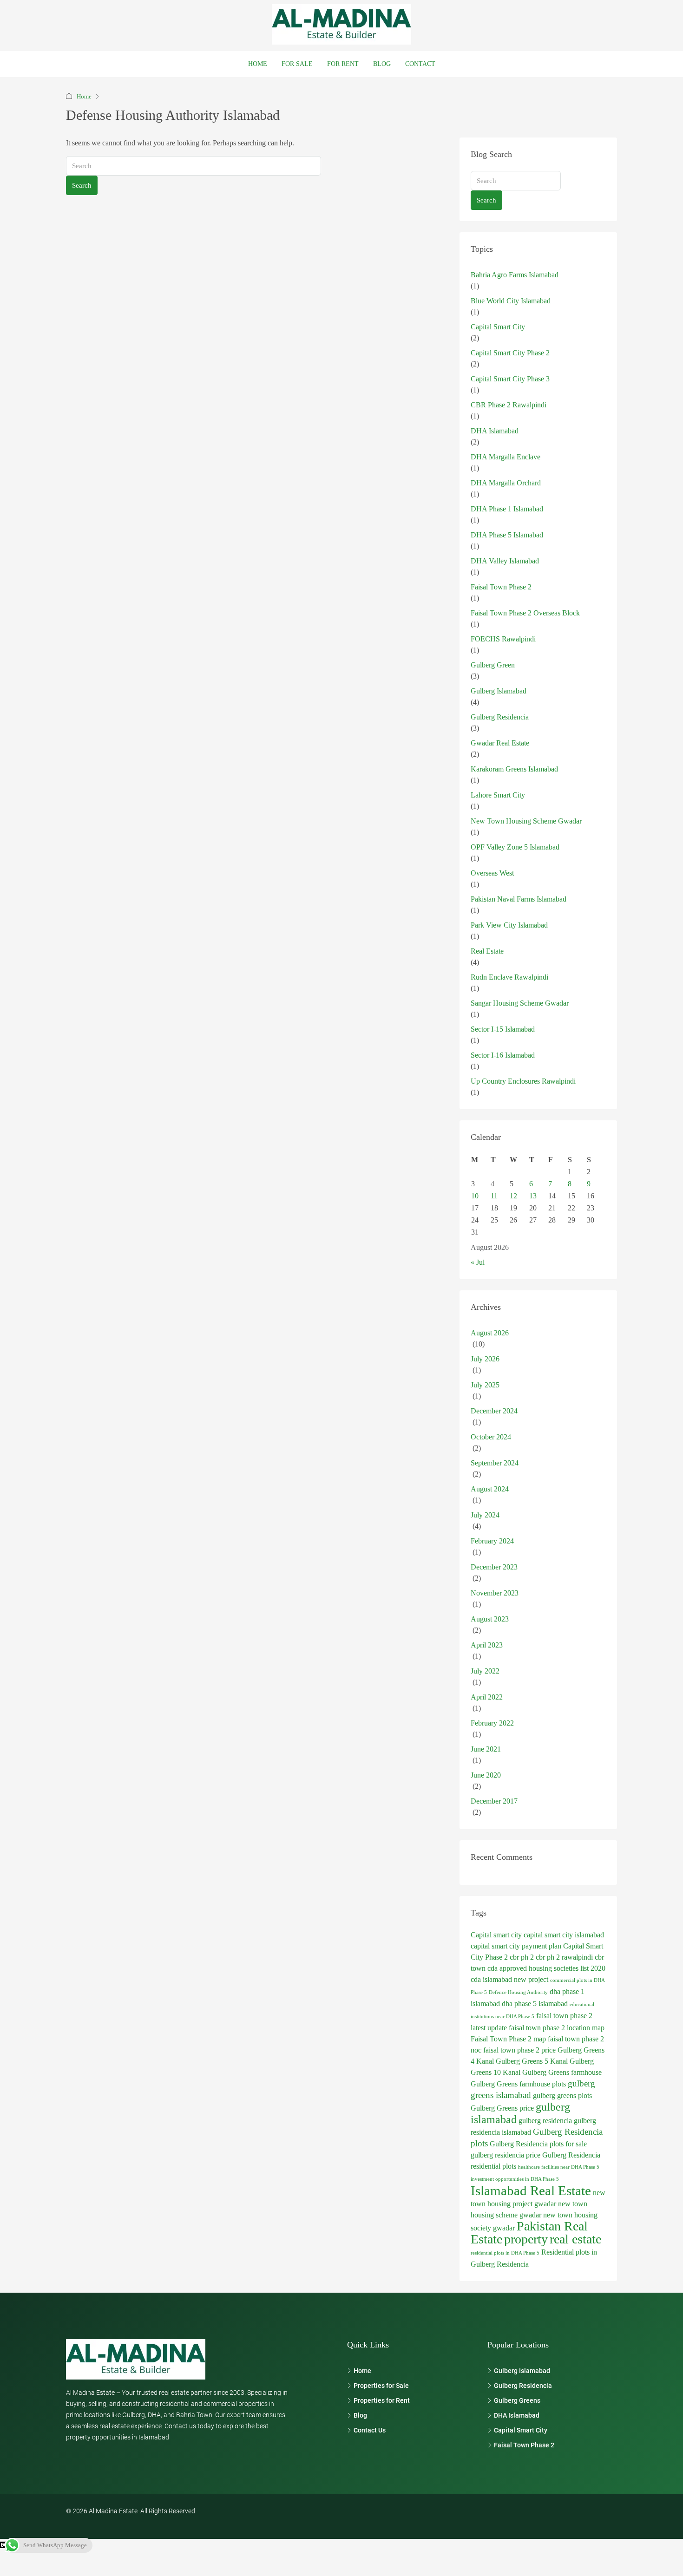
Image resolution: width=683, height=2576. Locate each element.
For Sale (297, 64)
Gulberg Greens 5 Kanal (532, 2061)
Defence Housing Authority (518, 1992)
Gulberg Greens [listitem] (517, 2400)
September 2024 (495, 1463)
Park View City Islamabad (509, 925)
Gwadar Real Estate (500, 743)
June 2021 (486, 1749)
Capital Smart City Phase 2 (510, 353)
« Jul (478, 1262)
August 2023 (490, 1619)
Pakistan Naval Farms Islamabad (519, 899)
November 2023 (495, 1593)
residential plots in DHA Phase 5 (505, 2253)
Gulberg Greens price (502, 2108)
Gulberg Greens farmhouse (562, 2072)
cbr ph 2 (522, 1957)
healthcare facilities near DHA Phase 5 (559, 2167)
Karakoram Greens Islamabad (514, 769)
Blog (382, 64)
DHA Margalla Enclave (506, 457)
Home (258, 64)
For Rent (343, 64)
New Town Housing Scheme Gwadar (526, 821)
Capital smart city (496, 1935)
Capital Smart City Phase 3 (510, 379)
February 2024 (492, 1541)
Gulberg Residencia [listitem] (523, 2386)
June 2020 (486, 1775)
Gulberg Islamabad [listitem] (522, 2371)
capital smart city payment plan (516, 1946)
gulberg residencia (545, 2121)
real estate (575, 2239)
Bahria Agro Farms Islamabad (515, 275)
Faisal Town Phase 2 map (508, 2039)
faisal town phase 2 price (519, 2050)
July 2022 (485, 1671)
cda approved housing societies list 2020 (546, 1968)
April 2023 (487, 1645)
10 (475, 1196)
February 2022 (492, 1723)
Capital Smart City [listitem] (521, 2430)
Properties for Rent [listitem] (382, 2400)
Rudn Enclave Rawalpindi (509, 977)
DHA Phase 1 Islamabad (507, 509)
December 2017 (494, 1801)
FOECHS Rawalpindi (503, 639)
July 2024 (485, 1515)
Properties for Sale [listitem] (381, 2386)
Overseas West (492, 873)
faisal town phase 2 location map (557, 2028)
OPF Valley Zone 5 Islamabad (515, 847)
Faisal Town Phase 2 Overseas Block (525, 613)
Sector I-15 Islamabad (503, 1029)
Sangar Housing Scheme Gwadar (520, 1003)
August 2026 (490, 1333)
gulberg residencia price (506, 2155)
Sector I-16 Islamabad (503, 1055)
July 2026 (485, 1359)
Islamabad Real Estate (531, 2190)
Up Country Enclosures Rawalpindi (523, 1081)
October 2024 (491, 1437)
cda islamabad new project (509, 1979)
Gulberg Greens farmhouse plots (518, 2084)
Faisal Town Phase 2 (501, 587)
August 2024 (490, 1489)
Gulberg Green (493, 665)
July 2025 (485, 1385)
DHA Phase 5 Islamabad (507, 535)
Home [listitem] (362, 2371)
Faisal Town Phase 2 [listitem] (524, 2445)
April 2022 (487, 1697)
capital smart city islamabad (564, 1935)
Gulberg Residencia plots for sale (538, 2144)
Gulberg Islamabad (499, 691)
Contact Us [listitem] (370, 2430)
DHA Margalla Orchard (506, 483)
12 (513, 1196)
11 (494, 1196)
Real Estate (487, 951)
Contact (420, 64)
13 (533, 1196)
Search (82, 185)
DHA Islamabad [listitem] (517, 2415)
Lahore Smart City (498, 795)
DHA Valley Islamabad (505, 561)
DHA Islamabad (495, 431)
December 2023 (494, 1567)
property (526, 2239)
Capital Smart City (498, 327)
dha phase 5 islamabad (535, 2004)
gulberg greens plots (562, 2095)
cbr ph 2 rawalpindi (564, 1957)
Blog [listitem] (360, 2415)
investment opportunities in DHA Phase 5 (515, 2179)
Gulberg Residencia (500, 717)
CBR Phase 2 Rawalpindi (509, 405)
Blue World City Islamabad (511, 301)
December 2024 (494, 1411)
